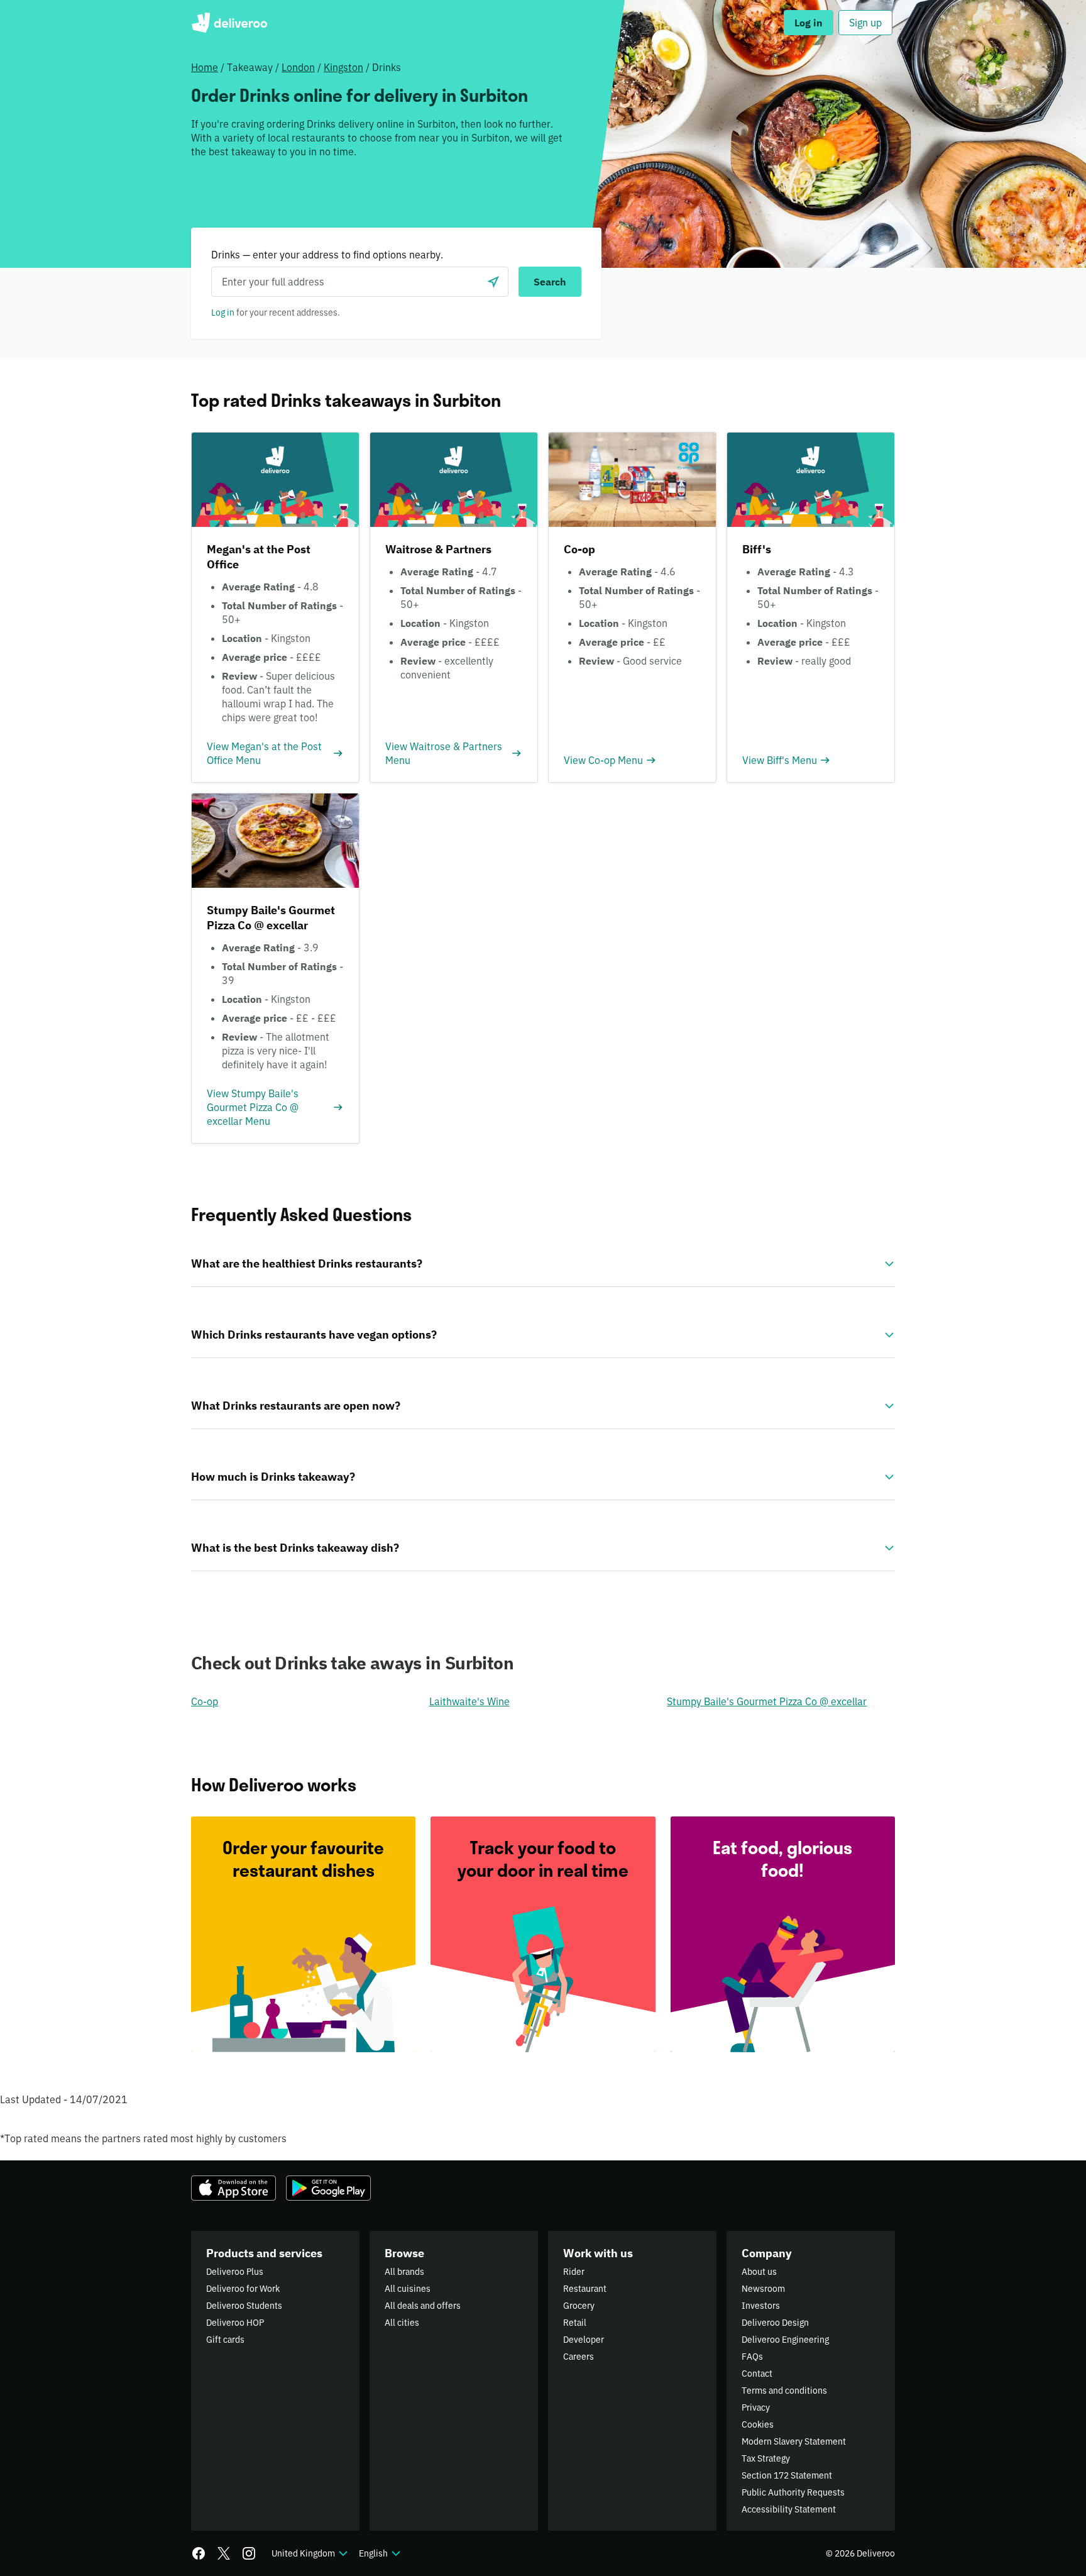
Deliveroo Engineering (785, 2340)
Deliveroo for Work (243, 2289)
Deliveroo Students (244, 2306)
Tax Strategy (766, 2458)
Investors (761, 2306)
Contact (757, 2374)
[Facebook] (199, 2553)
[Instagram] (249, 2553)
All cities (402, 2323)
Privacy (756, 2407)
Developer (584, 2340)
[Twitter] (224, 2553)
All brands (404, 2272)
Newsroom (763, 2289)
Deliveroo (229, 23)
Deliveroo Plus (235, 2272)
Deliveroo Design (775, 2323)
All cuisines (408, 2289)
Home (205, 67)
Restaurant (585, 2289)
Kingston (343, 67)
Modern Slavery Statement (794, 2441)
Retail (575, 2323)
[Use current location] (493, 282)
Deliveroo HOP (235, 2323)
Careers (579, 2357)
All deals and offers (423, 2306)
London (298, 67)
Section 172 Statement (787, 2475)
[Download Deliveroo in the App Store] (233, 2188)
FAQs (752, 2357)
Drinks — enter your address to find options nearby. (327, 255)
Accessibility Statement (789, 2509)
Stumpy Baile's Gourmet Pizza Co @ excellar (767, 1701)
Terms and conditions (784, 2391)
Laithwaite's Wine (469, 1701)
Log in (223, 312)
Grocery (579, 2306)
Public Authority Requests (793, 2492)
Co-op (205, 1701)
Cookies (758, 2424)
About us (759, 2272)
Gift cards (225, 2340)
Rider (574, 2272)
